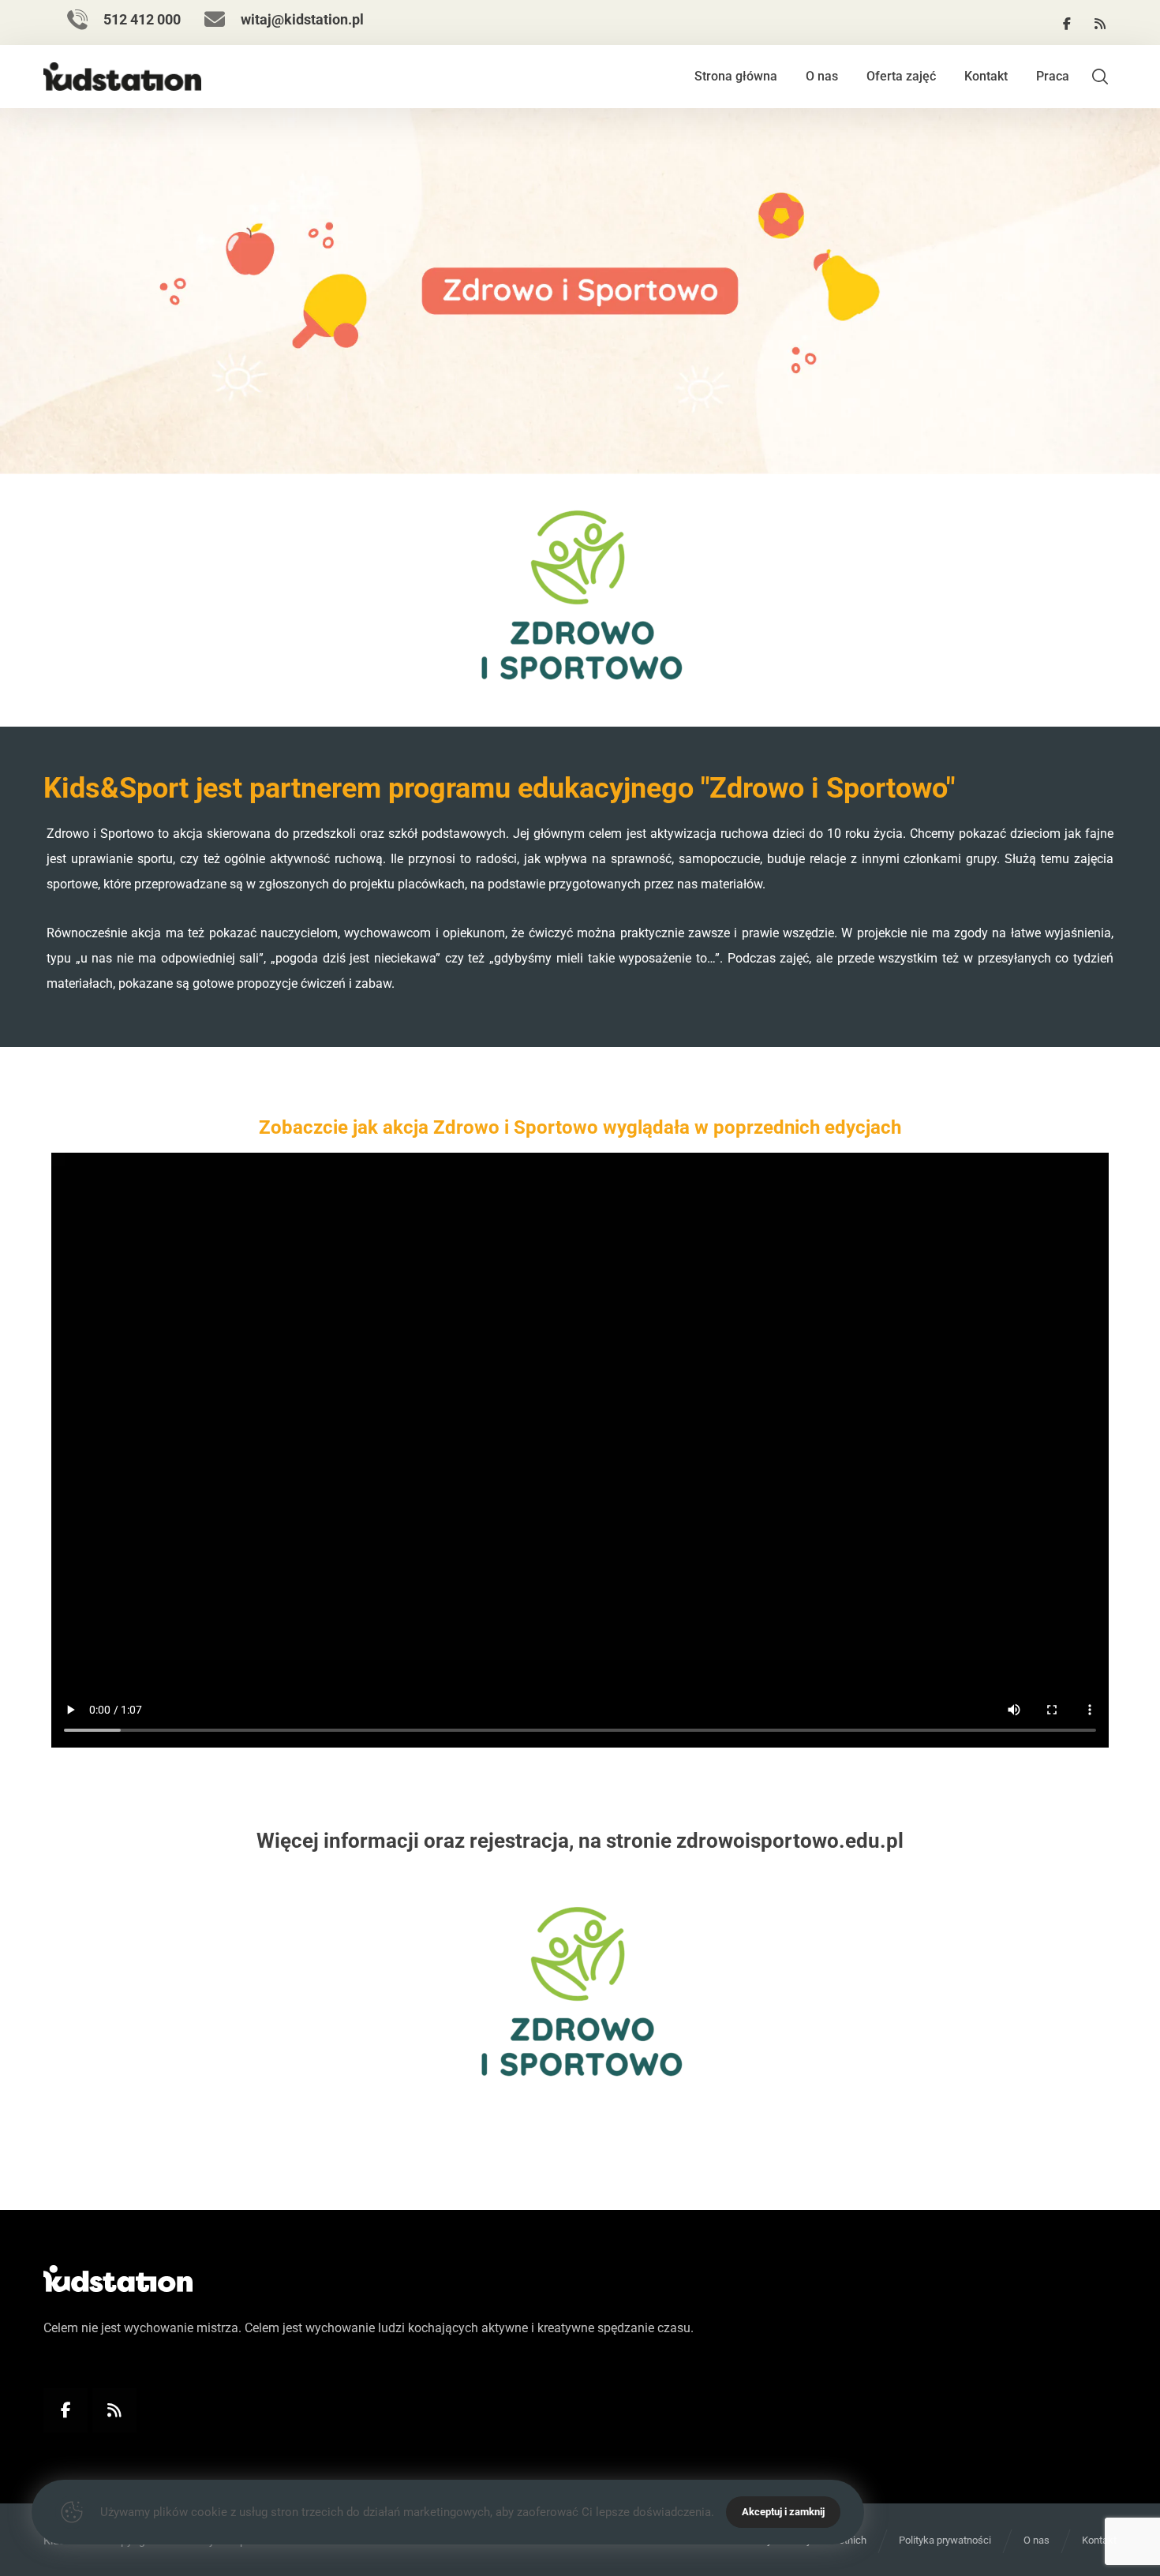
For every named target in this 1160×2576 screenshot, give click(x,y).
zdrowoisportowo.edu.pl (790, 1841)
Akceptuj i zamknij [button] (783, 2512)
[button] (1067, 24)
